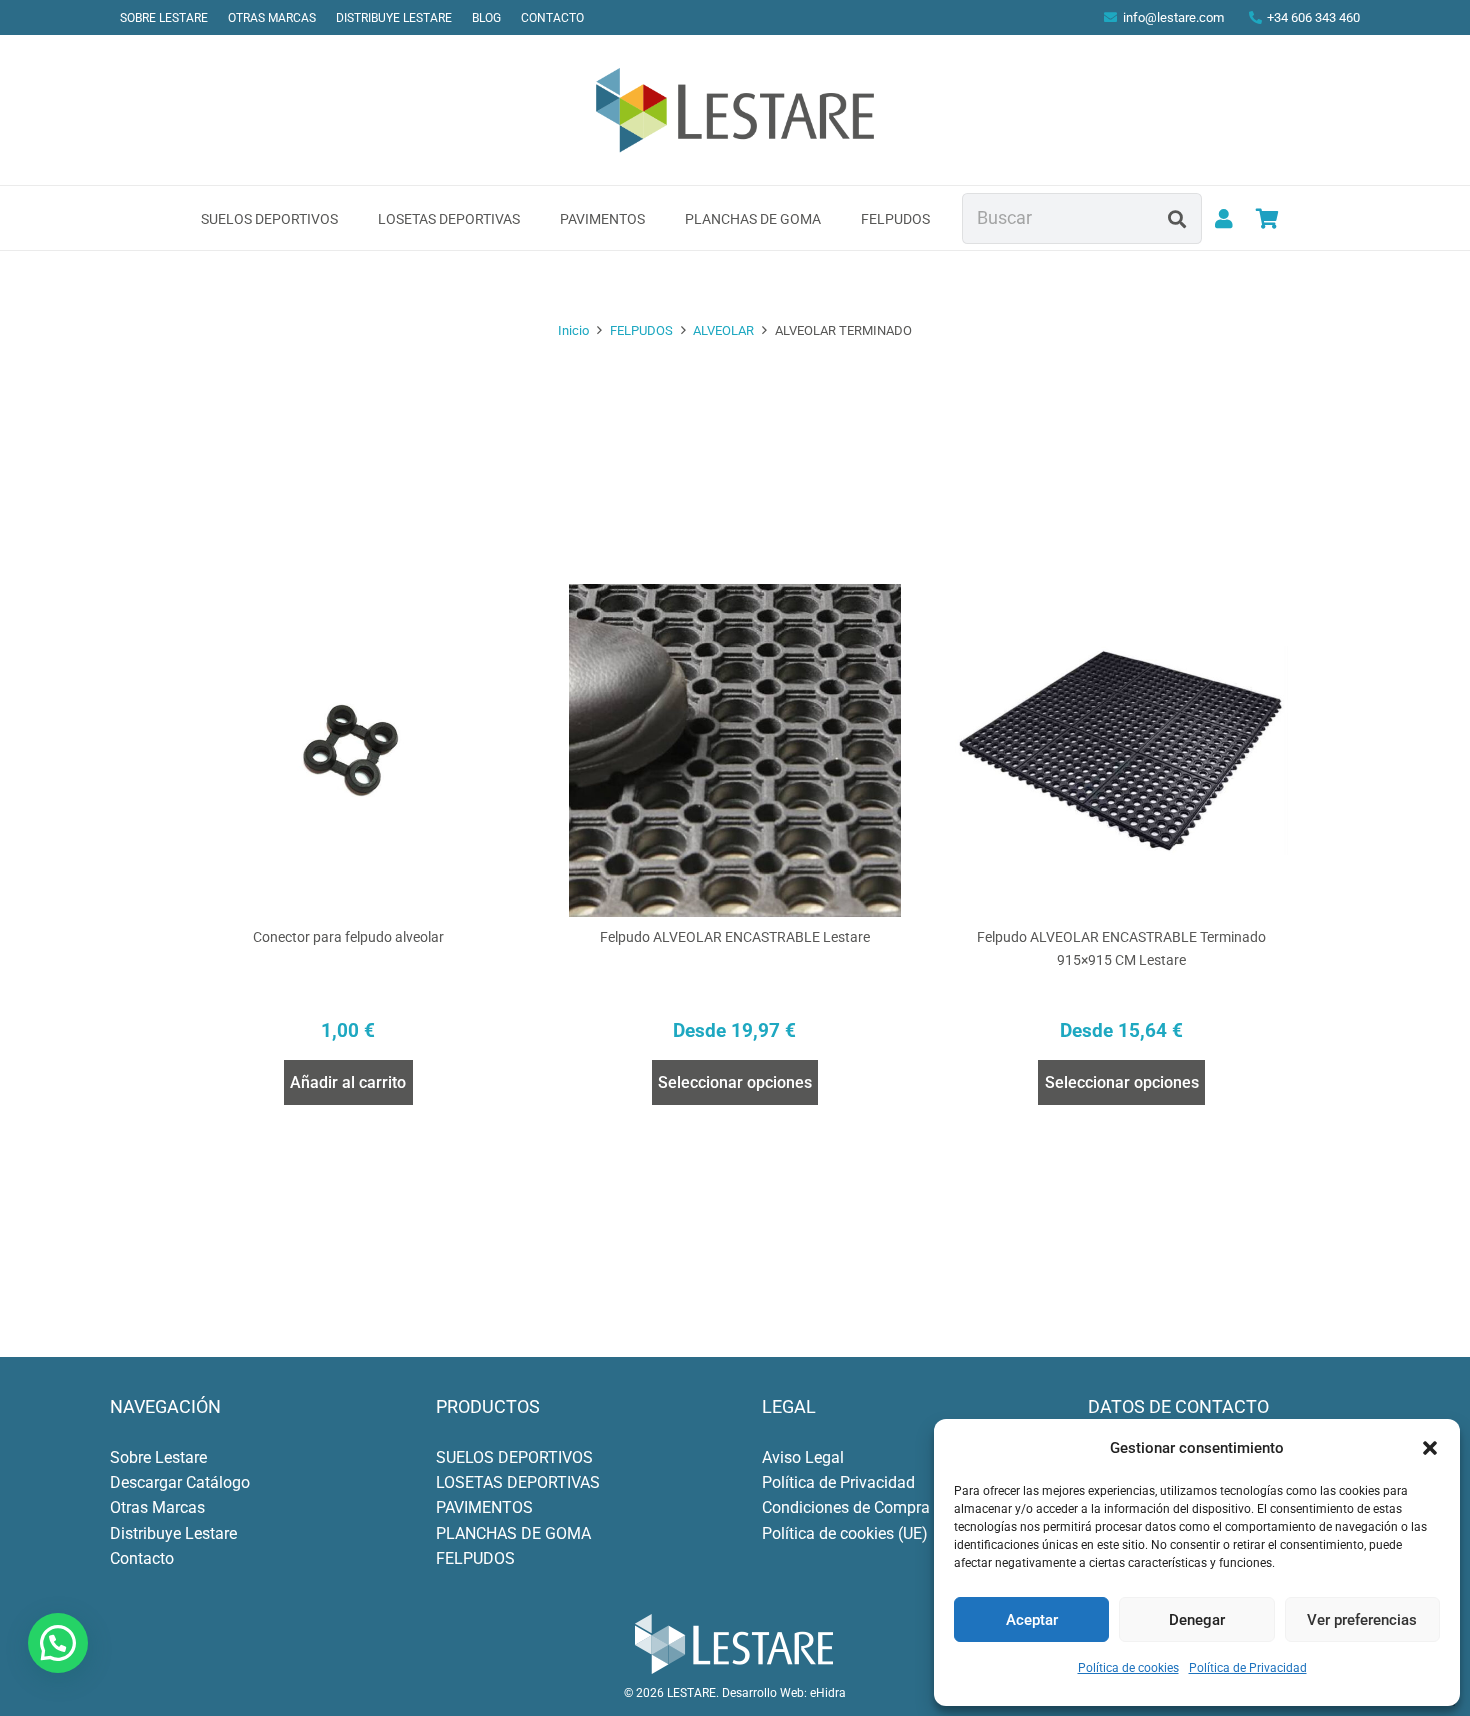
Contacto (142, 1558)
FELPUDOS (641, 330)
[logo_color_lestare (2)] (735, 110)
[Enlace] (1224, 219)
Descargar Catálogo (180, 1482)
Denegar (1197, 1620)
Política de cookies (1128, 1668)
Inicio (573, 330)
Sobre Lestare (158, 1457)
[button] (1430, 1448)
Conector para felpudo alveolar (348, 937)
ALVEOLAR (723, 330)
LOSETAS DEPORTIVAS (518, 1482)
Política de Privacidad (1248, 1668)
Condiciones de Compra (846, 1507)
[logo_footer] (735, 1644)
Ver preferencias (1362, 1620)
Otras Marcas (157, 1507)
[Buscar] (1177, 218)
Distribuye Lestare (173, 1533)
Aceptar (1032, 1620)
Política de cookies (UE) (845, 1533)
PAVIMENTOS (484, 1507)
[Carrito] (1267, 219)
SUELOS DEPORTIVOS (514, 1457)
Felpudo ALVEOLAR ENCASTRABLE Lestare (735, 937)
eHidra (828, 1693)
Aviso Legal (803, 1457)
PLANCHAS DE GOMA (513, 1533)
